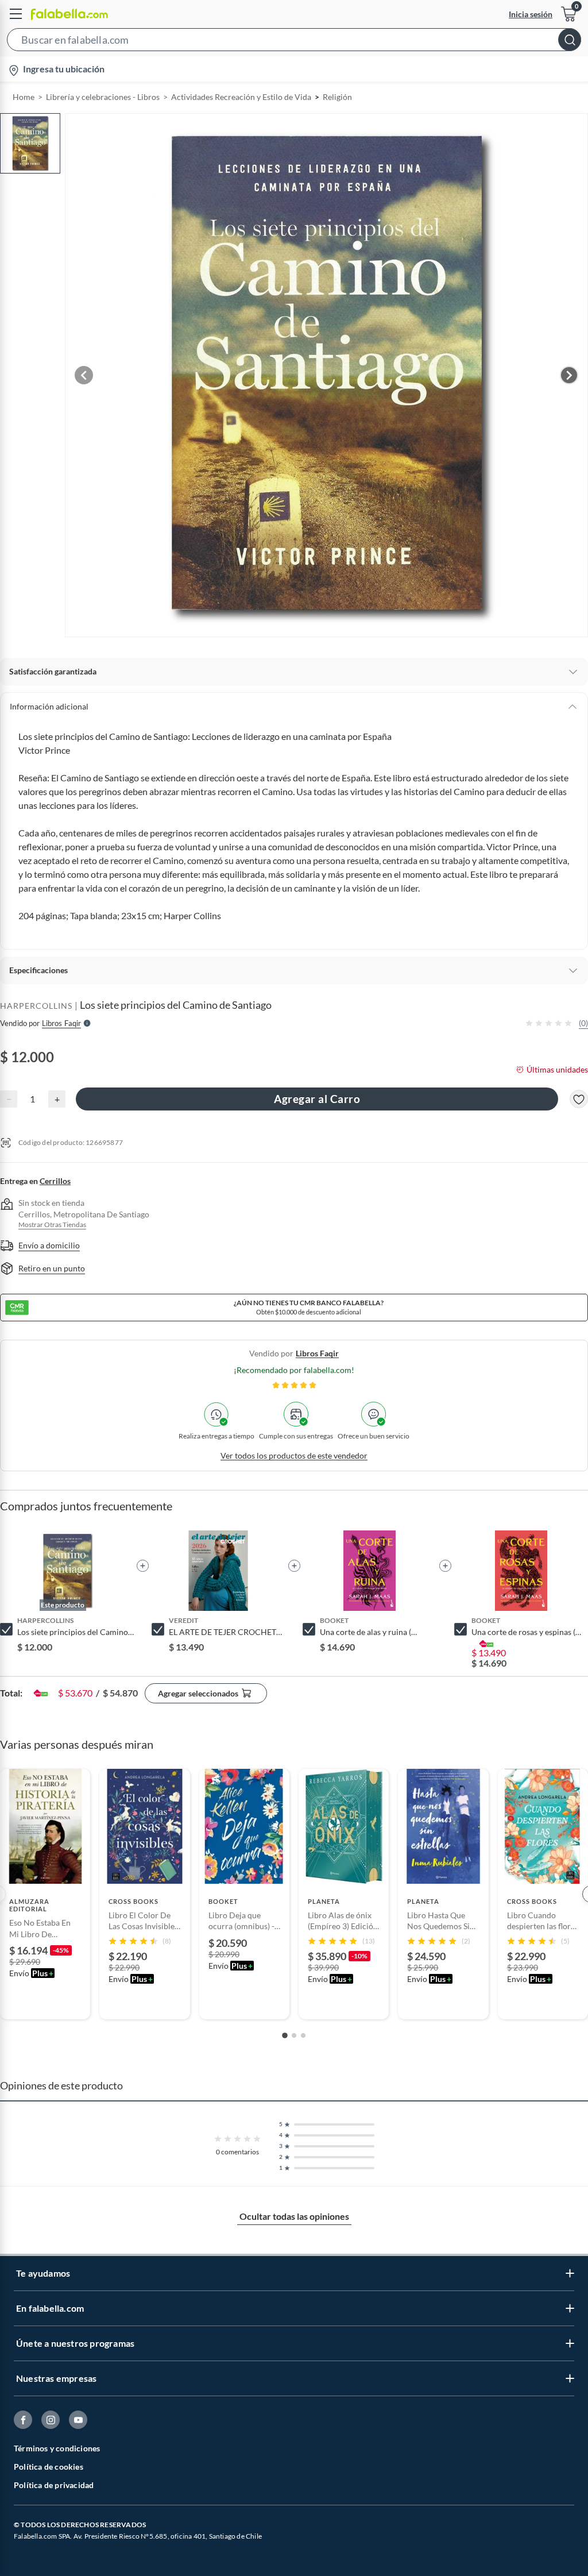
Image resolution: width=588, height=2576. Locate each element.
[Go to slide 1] (285, 2035)
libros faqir (317, 1353)
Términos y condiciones (57, 2448)
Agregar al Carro (317, 1099)
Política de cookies (49, 2467)
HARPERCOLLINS (36, 1006)
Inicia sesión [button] (531, 14)
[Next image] (569, 375)
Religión (337, 97)
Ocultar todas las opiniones (294, 2216)
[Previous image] (84, 375)
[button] (294, 42)
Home (24, 97)
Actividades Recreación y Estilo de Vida (241, 97)
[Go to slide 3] (303, 2035)
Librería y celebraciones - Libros (103, 97)
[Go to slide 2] (294, 2035)
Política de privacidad (54, 2485)
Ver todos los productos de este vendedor (294, 1455)
